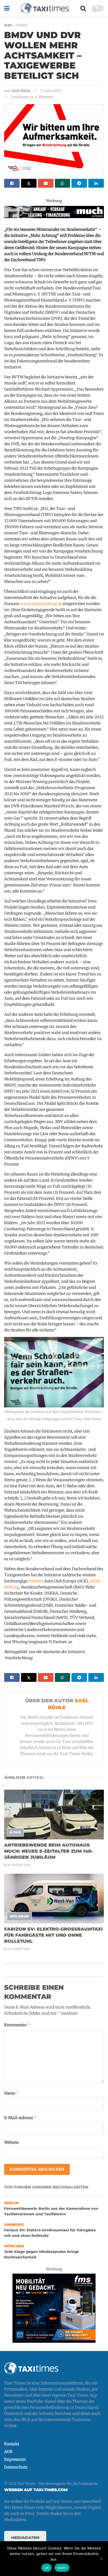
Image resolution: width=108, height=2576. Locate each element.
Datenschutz (16, 2467)
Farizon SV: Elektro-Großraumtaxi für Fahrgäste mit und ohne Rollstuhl (53, 1935)
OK (47, 2568)
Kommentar (17, 2025)
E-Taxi (16, 1832)
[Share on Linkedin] (96, 183)
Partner (35, 1581)
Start (8, 25)
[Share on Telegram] (79, 183)
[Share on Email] (46, 183)
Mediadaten (25, 2538)
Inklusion (19, 1916)
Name (11, 2093)
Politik (22, 25)
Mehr (62, 2568)
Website (11, 2142)
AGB (8, 2452)
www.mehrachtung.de (41, 604)
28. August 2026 (19, 1865)
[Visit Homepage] (45, 8)
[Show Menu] (7, 8)
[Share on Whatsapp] (63, 183)
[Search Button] (83, 8)
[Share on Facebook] (12, 183)
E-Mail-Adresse (20, 2118)
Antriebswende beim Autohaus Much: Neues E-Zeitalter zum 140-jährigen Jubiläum (48, 1851)
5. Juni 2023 (51, 91)
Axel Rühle (21, 91)
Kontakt (12, 2444)
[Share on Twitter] (29, 183)
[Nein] (101, 2559)
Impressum (15, 2459)
